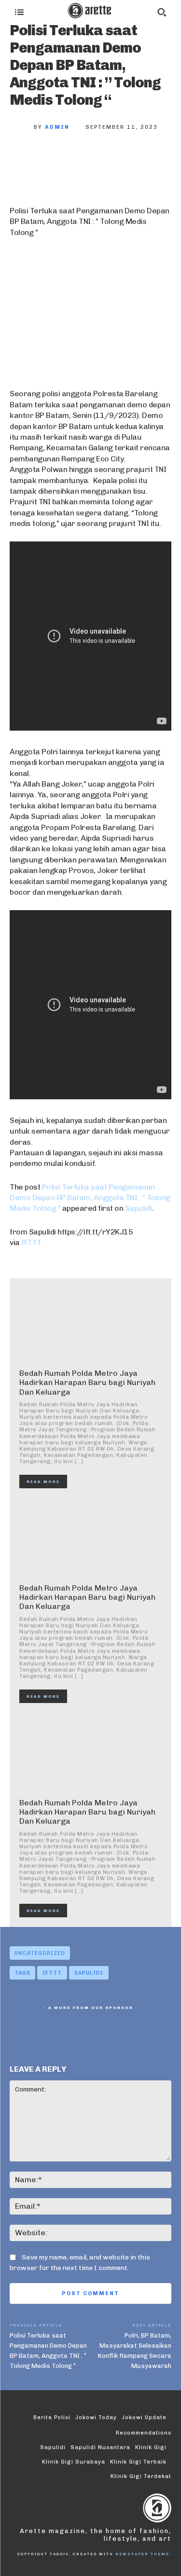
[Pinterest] (88, 159)
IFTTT (31, 1242)
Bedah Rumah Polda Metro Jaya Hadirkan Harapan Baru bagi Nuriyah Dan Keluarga (87, 1382)
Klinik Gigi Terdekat (141, 2476)
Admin (57, 127)
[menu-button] (19, 12)
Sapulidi (139, 1208)
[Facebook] (24, 159)
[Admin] (22, 127)
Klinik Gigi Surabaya (74, 2462)
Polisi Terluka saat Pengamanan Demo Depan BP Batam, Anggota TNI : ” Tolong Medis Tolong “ (90, 1198)
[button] (162, 12)
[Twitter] (56, 159)
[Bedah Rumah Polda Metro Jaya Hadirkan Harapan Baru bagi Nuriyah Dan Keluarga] (90, 1324)
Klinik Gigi (151, 2447)
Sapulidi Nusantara (100, 2447)
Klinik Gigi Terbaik (138, 2462)
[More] (152, 159)
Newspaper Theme (142, 2554)
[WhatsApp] (120, 159)
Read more (43, 1482)
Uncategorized (40, 1953)
